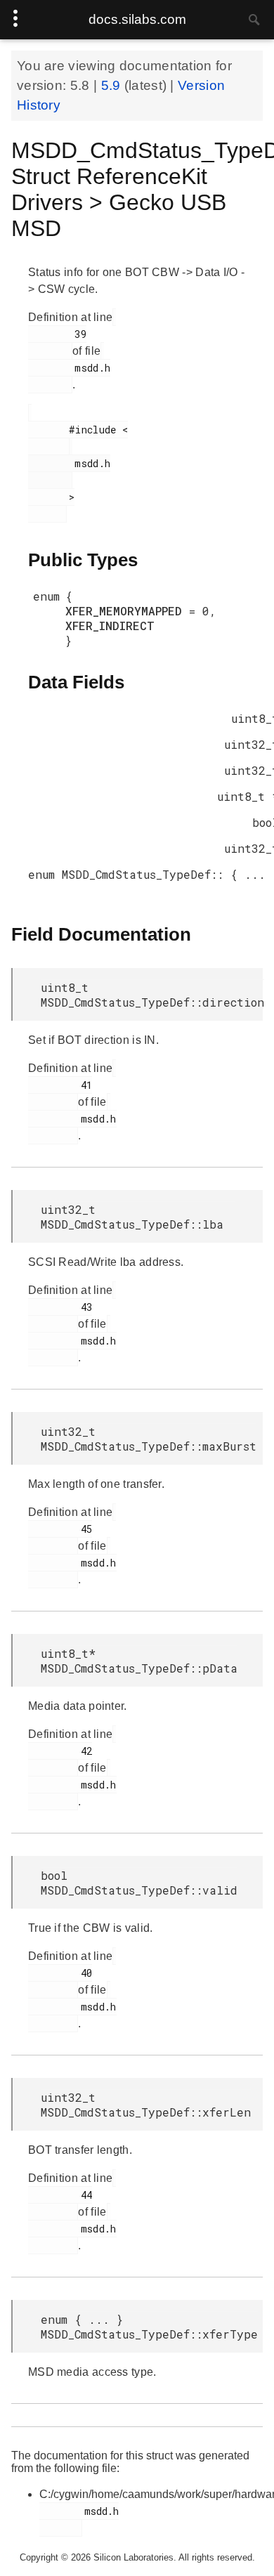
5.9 (113, 85)
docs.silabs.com (137, 19)
